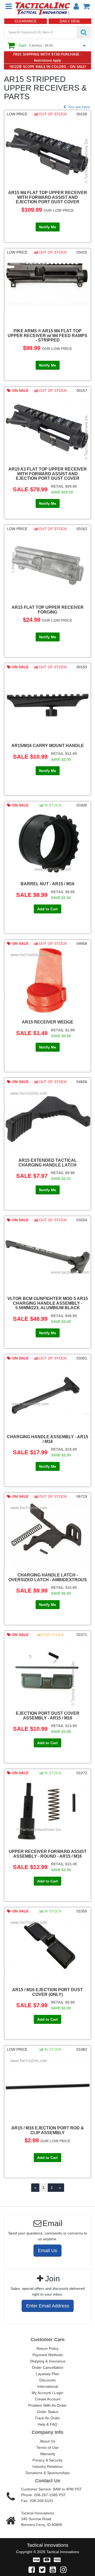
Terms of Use (47, 2448)
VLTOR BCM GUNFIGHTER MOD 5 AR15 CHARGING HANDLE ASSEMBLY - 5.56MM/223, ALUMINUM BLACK (48, 1303)
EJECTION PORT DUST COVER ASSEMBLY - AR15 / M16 (48, 1716)
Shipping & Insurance (48, 2361)
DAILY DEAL (70, 21)
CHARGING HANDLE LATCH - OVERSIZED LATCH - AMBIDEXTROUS (48, 1577)
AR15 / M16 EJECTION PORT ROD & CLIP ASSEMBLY (48, 2130)
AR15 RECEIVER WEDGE (48, 1022)
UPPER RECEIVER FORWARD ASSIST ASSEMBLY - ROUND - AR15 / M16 (48, 1854)
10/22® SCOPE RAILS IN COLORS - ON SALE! (47, 66)
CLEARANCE (26, 21)
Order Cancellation (48, 2367)
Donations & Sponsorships (48, 2473)
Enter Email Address (48, 2306)
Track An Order (47, 2418)
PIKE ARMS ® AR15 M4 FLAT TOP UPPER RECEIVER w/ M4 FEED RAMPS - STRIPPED (47, 335)
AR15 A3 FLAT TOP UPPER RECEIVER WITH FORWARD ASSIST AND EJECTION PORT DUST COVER (48, 474)
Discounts (47, 2380)
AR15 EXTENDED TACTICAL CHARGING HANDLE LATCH (48, 1163)
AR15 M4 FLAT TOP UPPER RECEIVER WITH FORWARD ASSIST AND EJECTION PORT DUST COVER (48, 197)
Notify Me (48, 227)
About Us (47, 2441)
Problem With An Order (47, 2405)
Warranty (48, 2454)
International (48, 2386)
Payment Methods (48, 2355)
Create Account (48, 2399)
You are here (78, 107)
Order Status (48, 2412)
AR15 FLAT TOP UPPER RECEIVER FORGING (48, 610)
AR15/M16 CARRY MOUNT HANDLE (48, 746)
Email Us (47, 2251)
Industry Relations (47, 2466)
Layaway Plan (47, 2374)
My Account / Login (47, 2393)
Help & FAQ (47, 2424)
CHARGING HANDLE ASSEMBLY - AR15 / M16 (47, 1439)
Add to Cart (47, 909)
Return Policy (47, 2348)
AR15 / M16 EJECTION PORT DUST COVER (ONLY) (47, 1992)
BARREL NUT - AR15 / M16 (47, 884)
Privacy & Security (47, 2460)
